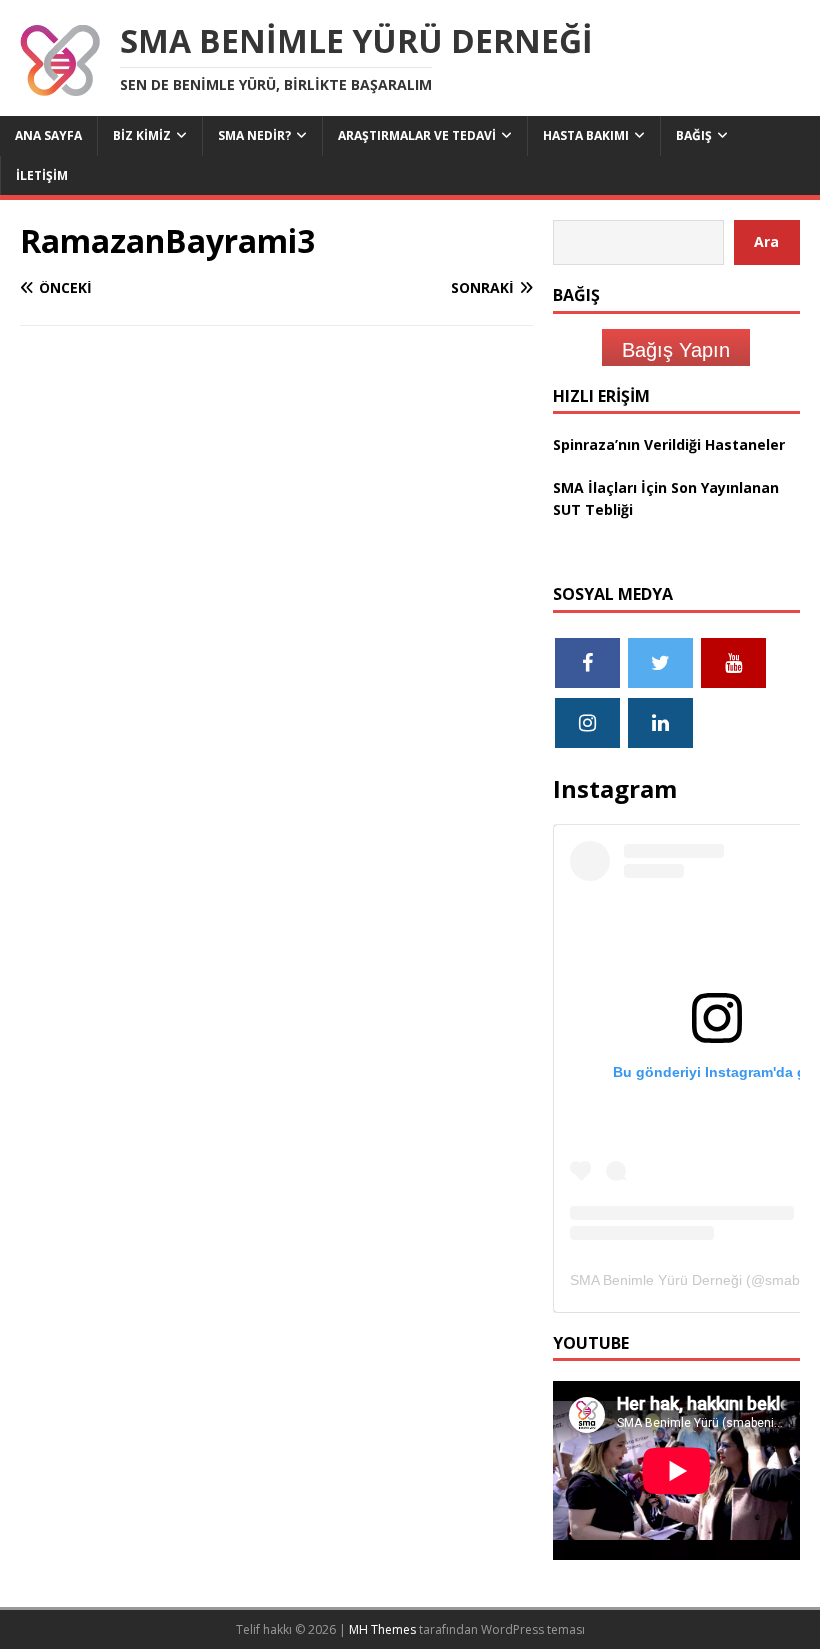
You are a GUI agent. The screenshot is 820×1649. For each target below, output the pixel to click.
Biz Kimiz (142, 135)
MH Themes (382, 1629)
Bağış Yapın (676, 350)
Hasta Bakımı (586, 135)
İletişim (42, 175)
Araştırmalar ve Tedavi (417, 135)
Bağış (694, 135)
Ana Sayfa (48, 135)
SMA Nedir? (254, 135)
